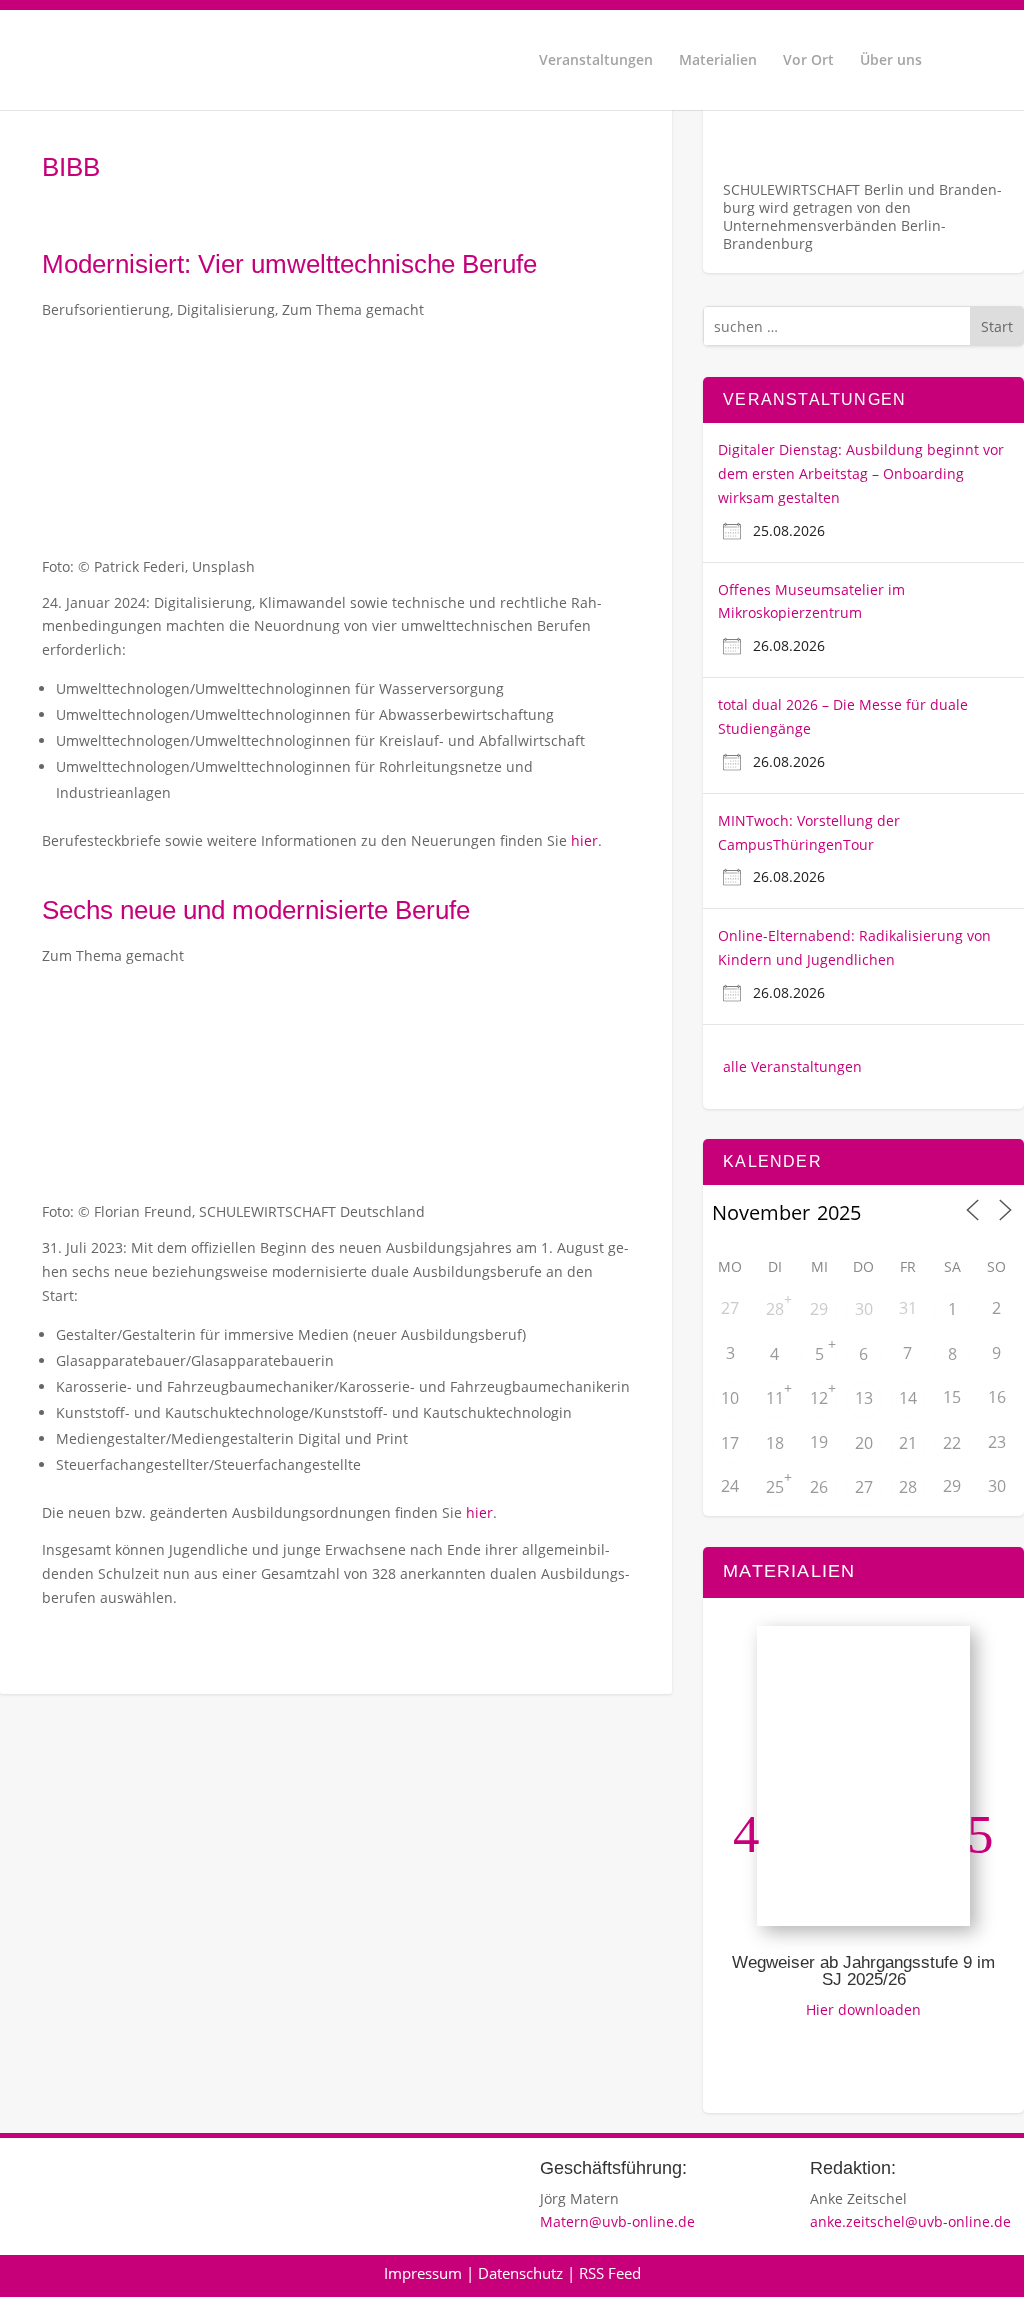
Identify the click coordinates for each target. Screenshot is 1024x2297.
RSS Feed (610, 2273)
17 (730, 1443)
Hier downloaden (863, 2009)
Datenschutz (520, 2273)
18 (775, 1443)
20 (864, 1443)
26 (819, 1487)
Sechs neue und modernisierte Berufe (256, 910)
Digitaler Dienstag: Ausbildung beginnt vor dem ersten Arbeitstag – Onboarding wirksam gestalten (861, 473)
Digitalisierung (226, 309)
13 (864, 1398)
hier (584, 840)
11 (775, 1398)
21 (908, 1443)
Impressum (423, 2273)
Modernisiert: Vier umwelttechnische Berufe (289, 264)
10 (730, 1398)
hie (476, 1512)
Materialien (718, 61)
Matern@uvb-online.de (617, 2221)
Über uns (891, 61)
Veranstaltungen (596, 61)
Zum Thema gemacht (353, 309)
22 (952, 1443)
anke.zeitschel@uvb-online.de (910, 2221)
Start (997, 326)
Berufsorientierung (106, 309)
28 (775, 1309)
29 (819, 1309)
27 (864, 1487)
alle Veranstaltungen (792, 1066)
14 (908, 1398)
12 (819, 1398)
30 (864, 1309)
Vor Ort (808, 61)
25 (775, 1487)
